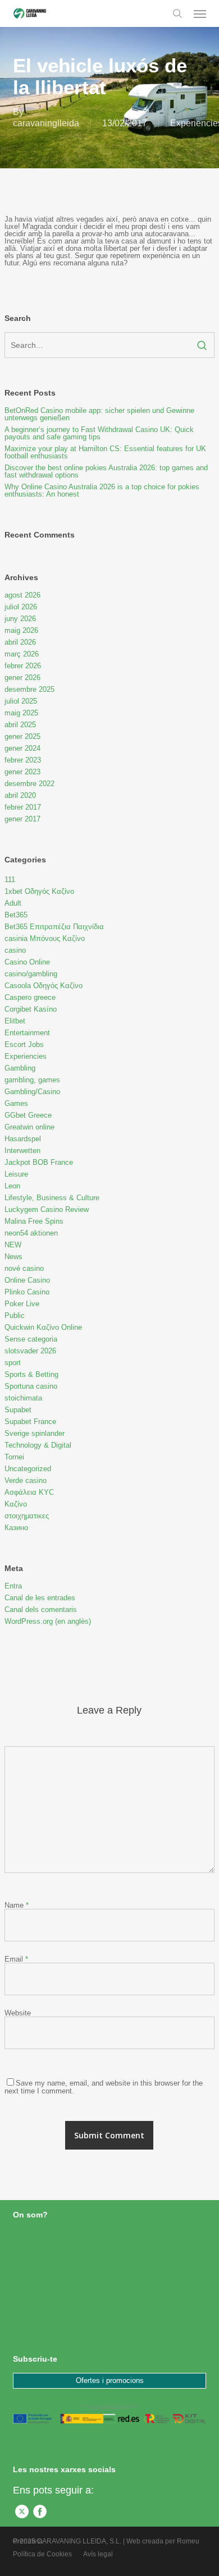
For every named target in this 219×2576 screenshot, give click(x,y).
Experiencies (26, 1056)
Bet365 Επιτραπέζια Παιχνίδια (54, 927)
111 (10, 880)
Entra (13, 1586)
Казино (16, 1528)
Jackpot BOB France (39, 1162)
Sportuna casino (31, 1386)
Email (16, 1959)
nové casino (24, 1268)
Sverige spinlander (35, 1433)
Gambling (20, 1068)
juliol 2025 (21, 701)
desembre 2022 (29, 784)
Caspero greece (30, 997)
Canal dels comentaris (41, 1610)
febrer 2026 (23, 666)
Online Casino (27, 1280)
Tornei (14, 1457)
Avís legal (98, 2554)
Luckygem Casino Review (47, 1209)
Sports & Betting (31, 1374)
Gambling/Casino (32, 1092)
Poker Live (22, 1304)
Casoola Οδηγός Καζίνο (44, 986)
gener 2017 (22, 819)
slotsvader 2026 (30, 1351)
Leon (12, 1186)
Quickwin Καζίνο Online (43, 1327)
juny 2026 (20, 619)
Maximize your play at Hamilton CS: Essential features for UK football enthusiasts (105, 452)
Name (17, 1905)
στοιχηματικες (27, 1516)
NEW (13, 1245)
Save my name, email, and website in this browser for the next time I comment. (104, 2087)
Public (15, 1315)
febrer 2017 (23, 807)
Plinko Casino (27, 1292)
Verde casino (26, 1480)
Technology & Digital (38, 1445)
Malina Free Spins (34, 1221)
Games (16, 1103)
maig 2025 (21, 713)
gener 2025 (22, 736)
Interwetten (22, 1151)
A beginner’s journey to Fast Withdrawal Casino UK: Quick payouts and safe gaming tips (99, 433)
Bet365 (16, 915)
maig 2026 (21, 630)
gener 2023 (22, 772)
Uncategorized (28, 1469)
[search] (177, 13)
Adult (13, 903)
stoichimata (23, 1398)
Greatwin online (29, 1127)
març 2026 (22, 654)
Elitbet (15, 1021)
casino (15, 950)
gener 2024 (22, 748)
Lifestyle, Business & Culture (52, 1198)
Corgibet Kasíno (31, 1009)
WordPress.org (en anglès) (48, 1621)
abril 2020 (20, 795)
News (13, 1257)
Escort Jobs (24, 1044)
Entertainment (27, 1033)
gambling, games (32, 1080)
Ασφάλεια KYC (29, 1492)
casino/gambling (31, 974)
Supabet (18, 1410)
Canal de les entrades (40, 1598)
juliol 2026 (21, 607)
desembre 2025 (29, 689)
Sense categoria (31, 1339)
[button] (200, 13)
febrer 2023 (23, 760)
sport (13, 1363)
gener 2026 (22, 678)
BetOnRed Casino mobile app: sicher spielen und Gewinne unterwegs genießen (99, 414)
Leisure (16, 1174)
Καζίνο (16, 1504)
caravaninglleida (46, 123)
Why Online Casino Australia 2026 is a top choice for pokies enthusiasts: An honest (102, 490)
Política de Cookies (42, 2554)
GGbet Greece (28, 1115)
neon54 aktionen (31, 1233)
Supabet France (30, 1422)
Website (18, 2013)
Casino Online (27, 962)
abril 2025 (20, 725)
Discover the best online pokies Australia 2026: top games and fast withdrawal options (106, 471)
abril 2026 (20, 642)
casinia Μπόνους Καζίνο (45, 938)
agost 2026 (22, 595)
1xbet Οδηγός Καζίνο (39, 891)
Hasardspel (23, 1139)
